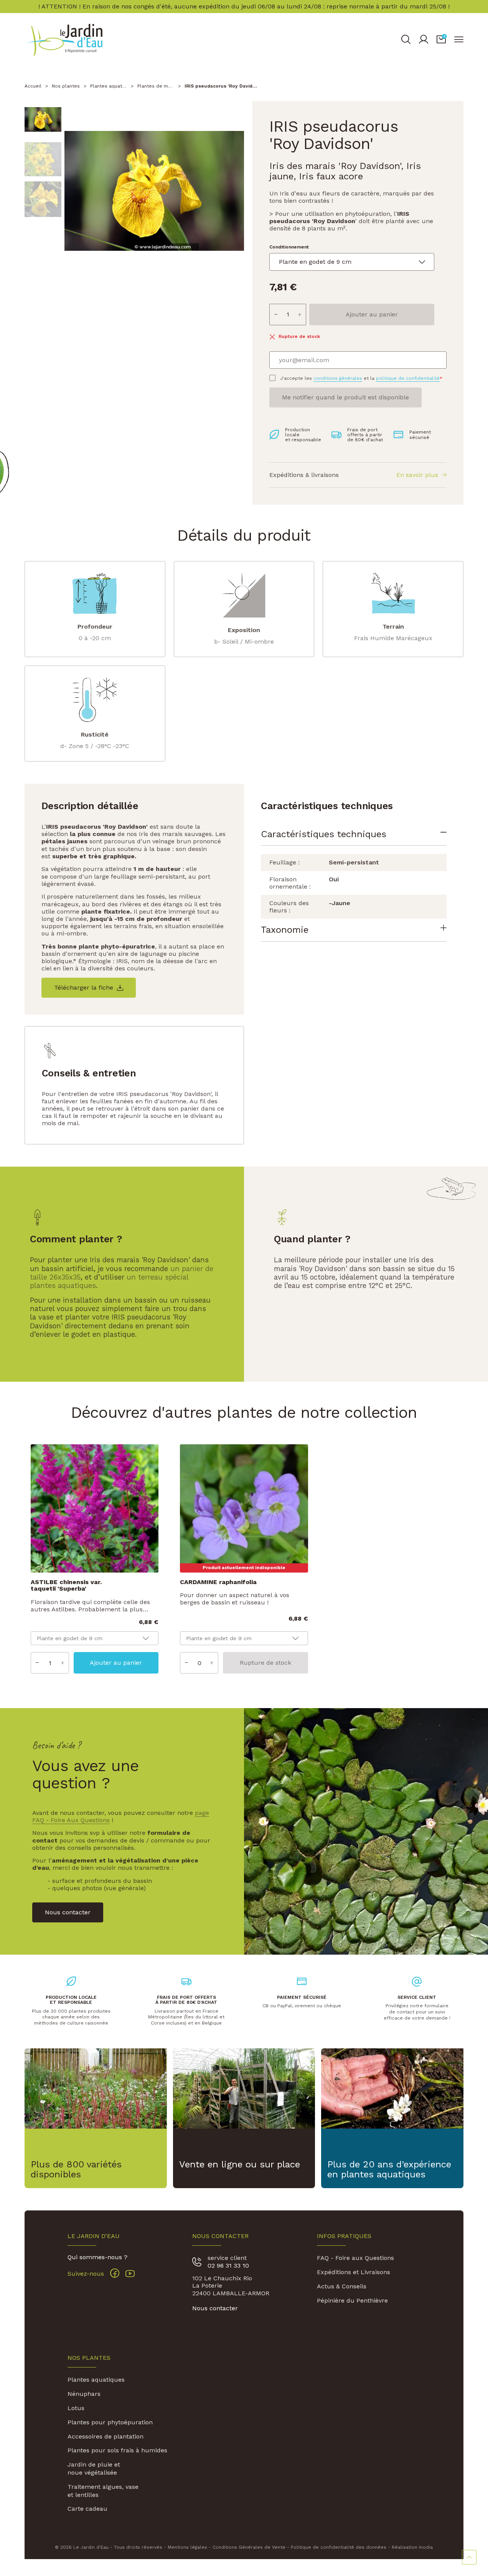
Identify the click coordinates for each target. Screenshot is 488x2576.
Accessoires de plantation (106, 2436)
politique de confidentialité (408, 378)
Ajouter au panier (372, 314)
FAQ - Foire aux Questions (355, 2258)
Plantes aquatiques (96, 2380)
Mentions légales (187, 2547)
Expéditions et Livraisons (354, 2272)
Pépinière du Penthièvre (352, 2300)
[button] (441, 40)
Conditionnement (289, 247)
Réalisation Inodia (412, 2547)
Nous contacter (215, 2308)
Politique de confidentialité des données (339, 2547)
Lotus (76, 2408)
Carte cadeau (87, 2509)
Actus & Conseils (342, 2286)
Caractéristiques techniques (324, 834)
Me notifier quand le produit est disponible (345, 397)
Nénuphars (84, 2394)
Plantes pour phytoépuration (110, 2422)
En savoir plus (417, 475)
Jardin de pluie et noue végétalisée (94, 2468)
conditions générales (338, 378)
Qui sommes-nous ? (97, 2257)
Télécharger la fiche (84, 988)
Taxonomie (285, 930)
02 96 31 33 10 (228, 2266)
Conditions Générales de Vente (249, 2547)
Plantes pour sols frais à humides (117, 2450)
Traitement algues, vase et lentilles (103, 2491)
